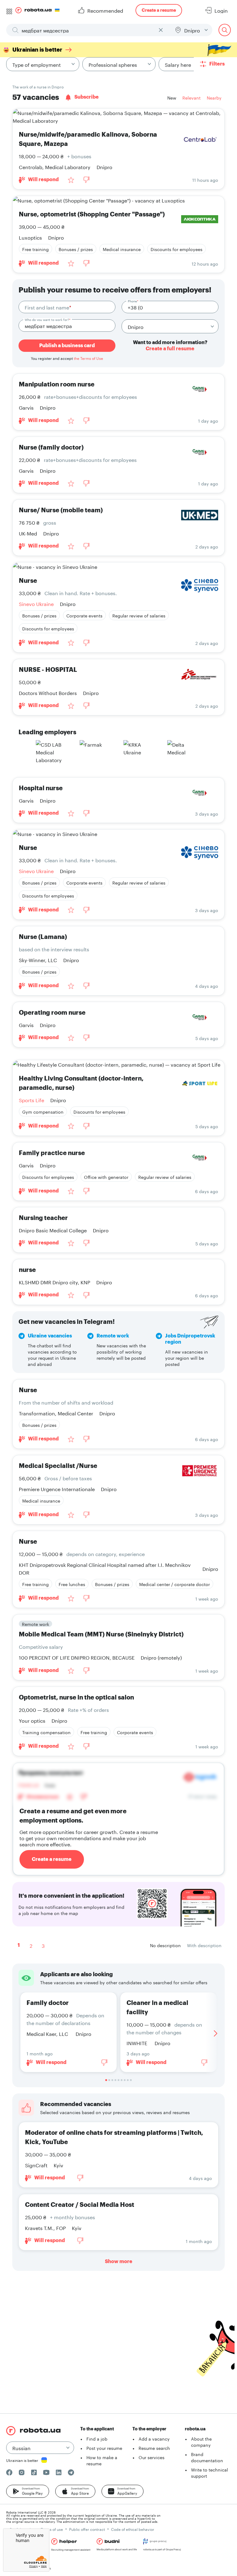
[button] (28, 2491)
